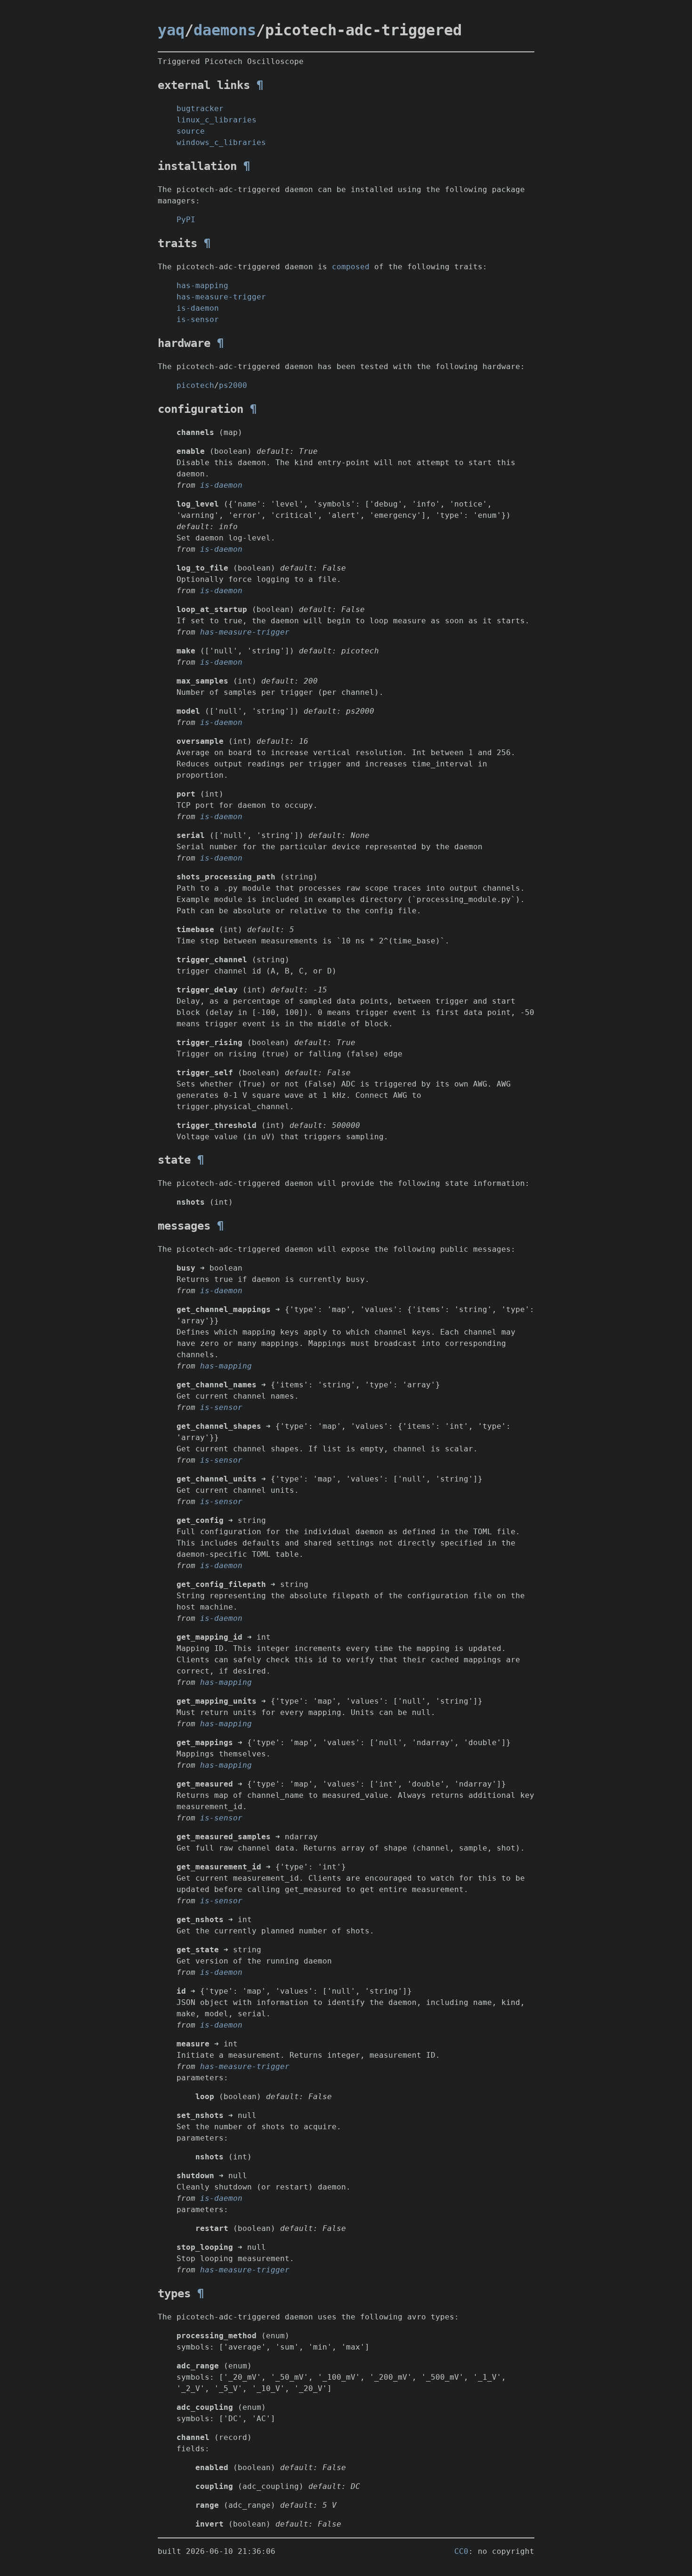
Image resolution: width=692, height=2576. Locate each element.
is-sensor (198, 319)
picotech (195, 385)
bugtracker (200, 109)
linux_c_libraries (217, 120)
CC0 (461, 2551)
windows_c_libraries (221, 142)
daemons (225, 30)
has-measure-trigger (221, 297)
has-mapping (202, 286)
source (191, 131)
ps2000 (233, 385)
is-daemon (198, 308)
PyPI (186, 220)
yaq (171, 30)
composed (351, 267)
